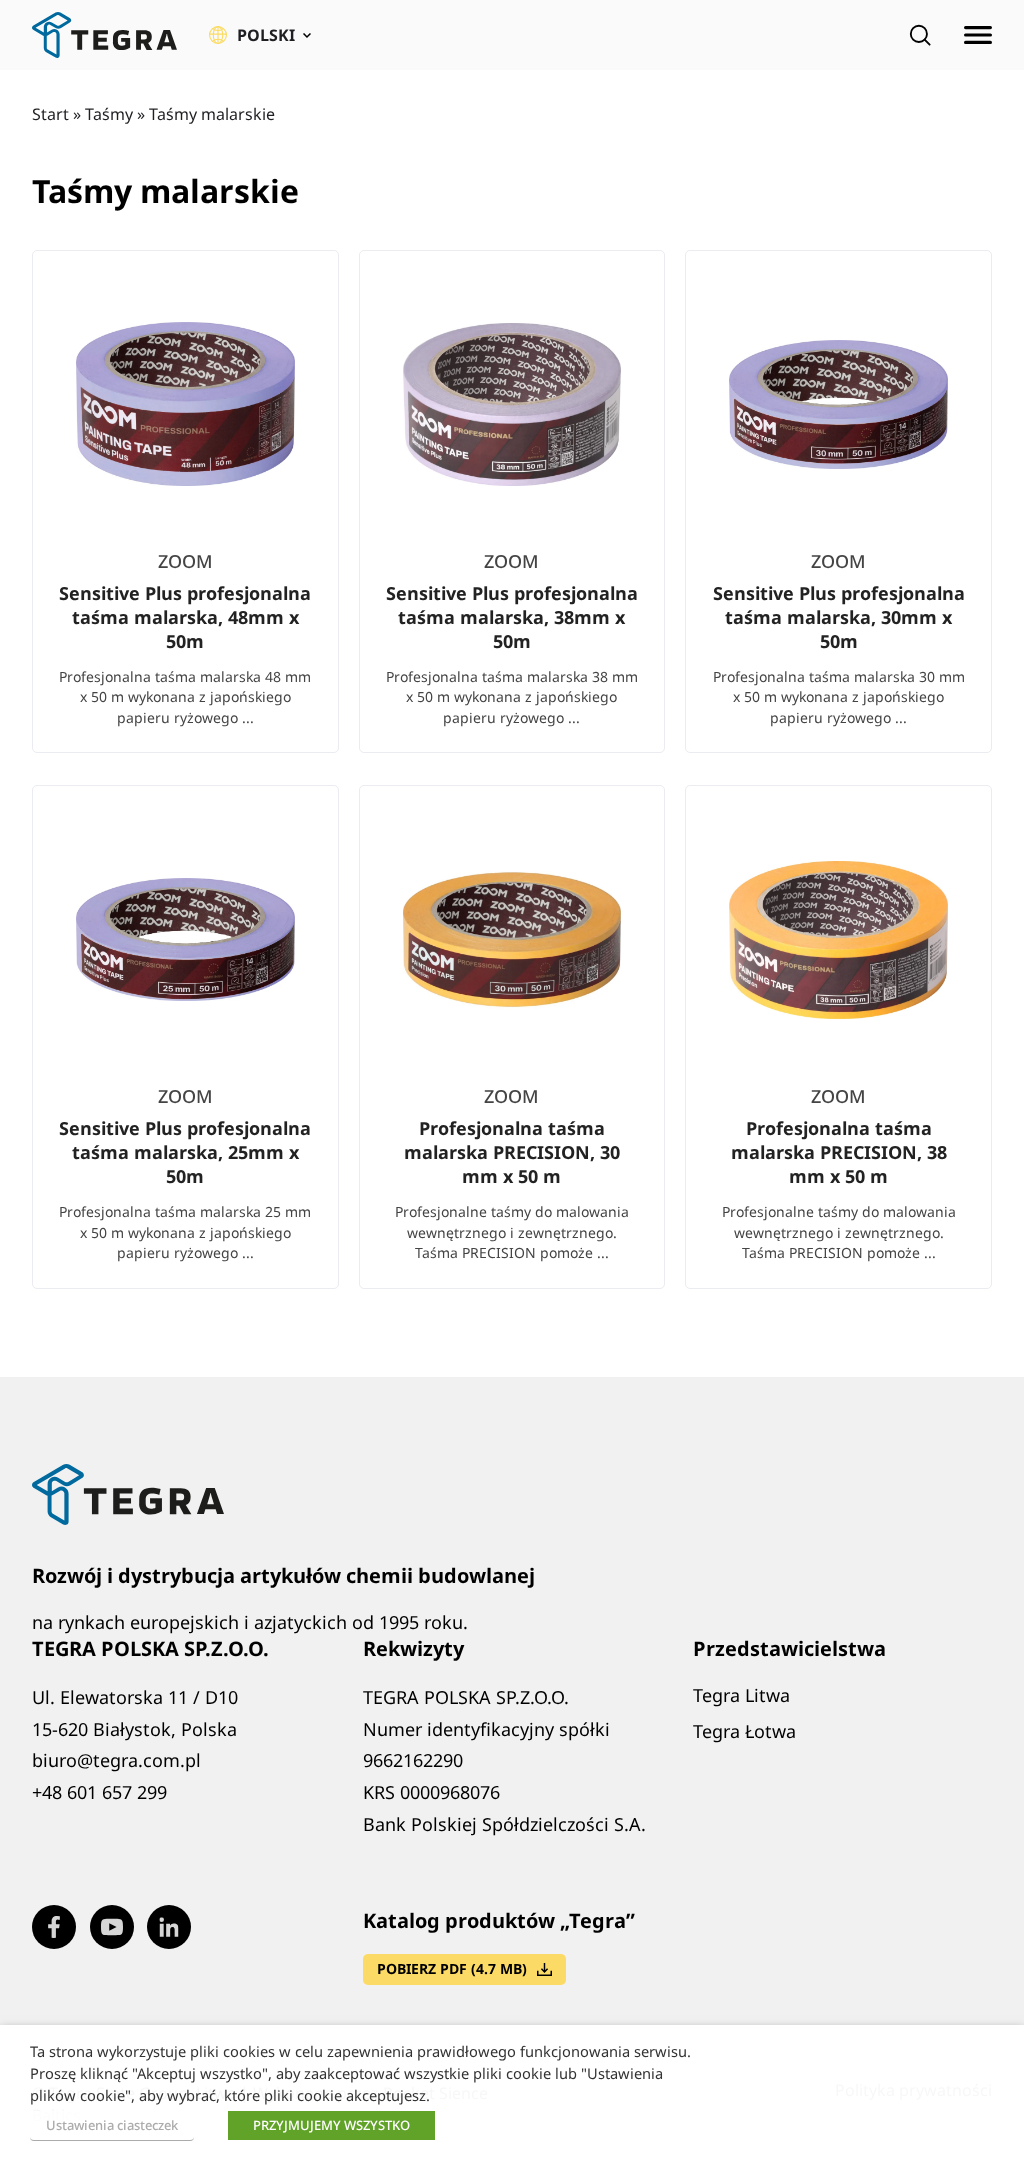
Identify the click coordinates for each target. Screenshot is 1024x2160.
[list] (512, 785)
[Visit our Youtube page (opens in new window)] (112, 1927)
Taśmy (109, 114)
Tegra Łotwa (744, 1731)
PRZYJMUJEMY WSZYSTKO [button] (331, 2125)
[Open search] (920, 35)
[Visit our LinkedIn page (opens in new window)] (169, 1927)
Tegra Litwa (741, 1695)
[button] (260, 35)
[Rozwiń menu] (978, 35)
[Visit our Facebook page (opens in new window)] (54, 1927)
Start (50, 114)
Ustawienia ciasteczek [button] (112, 2125)
